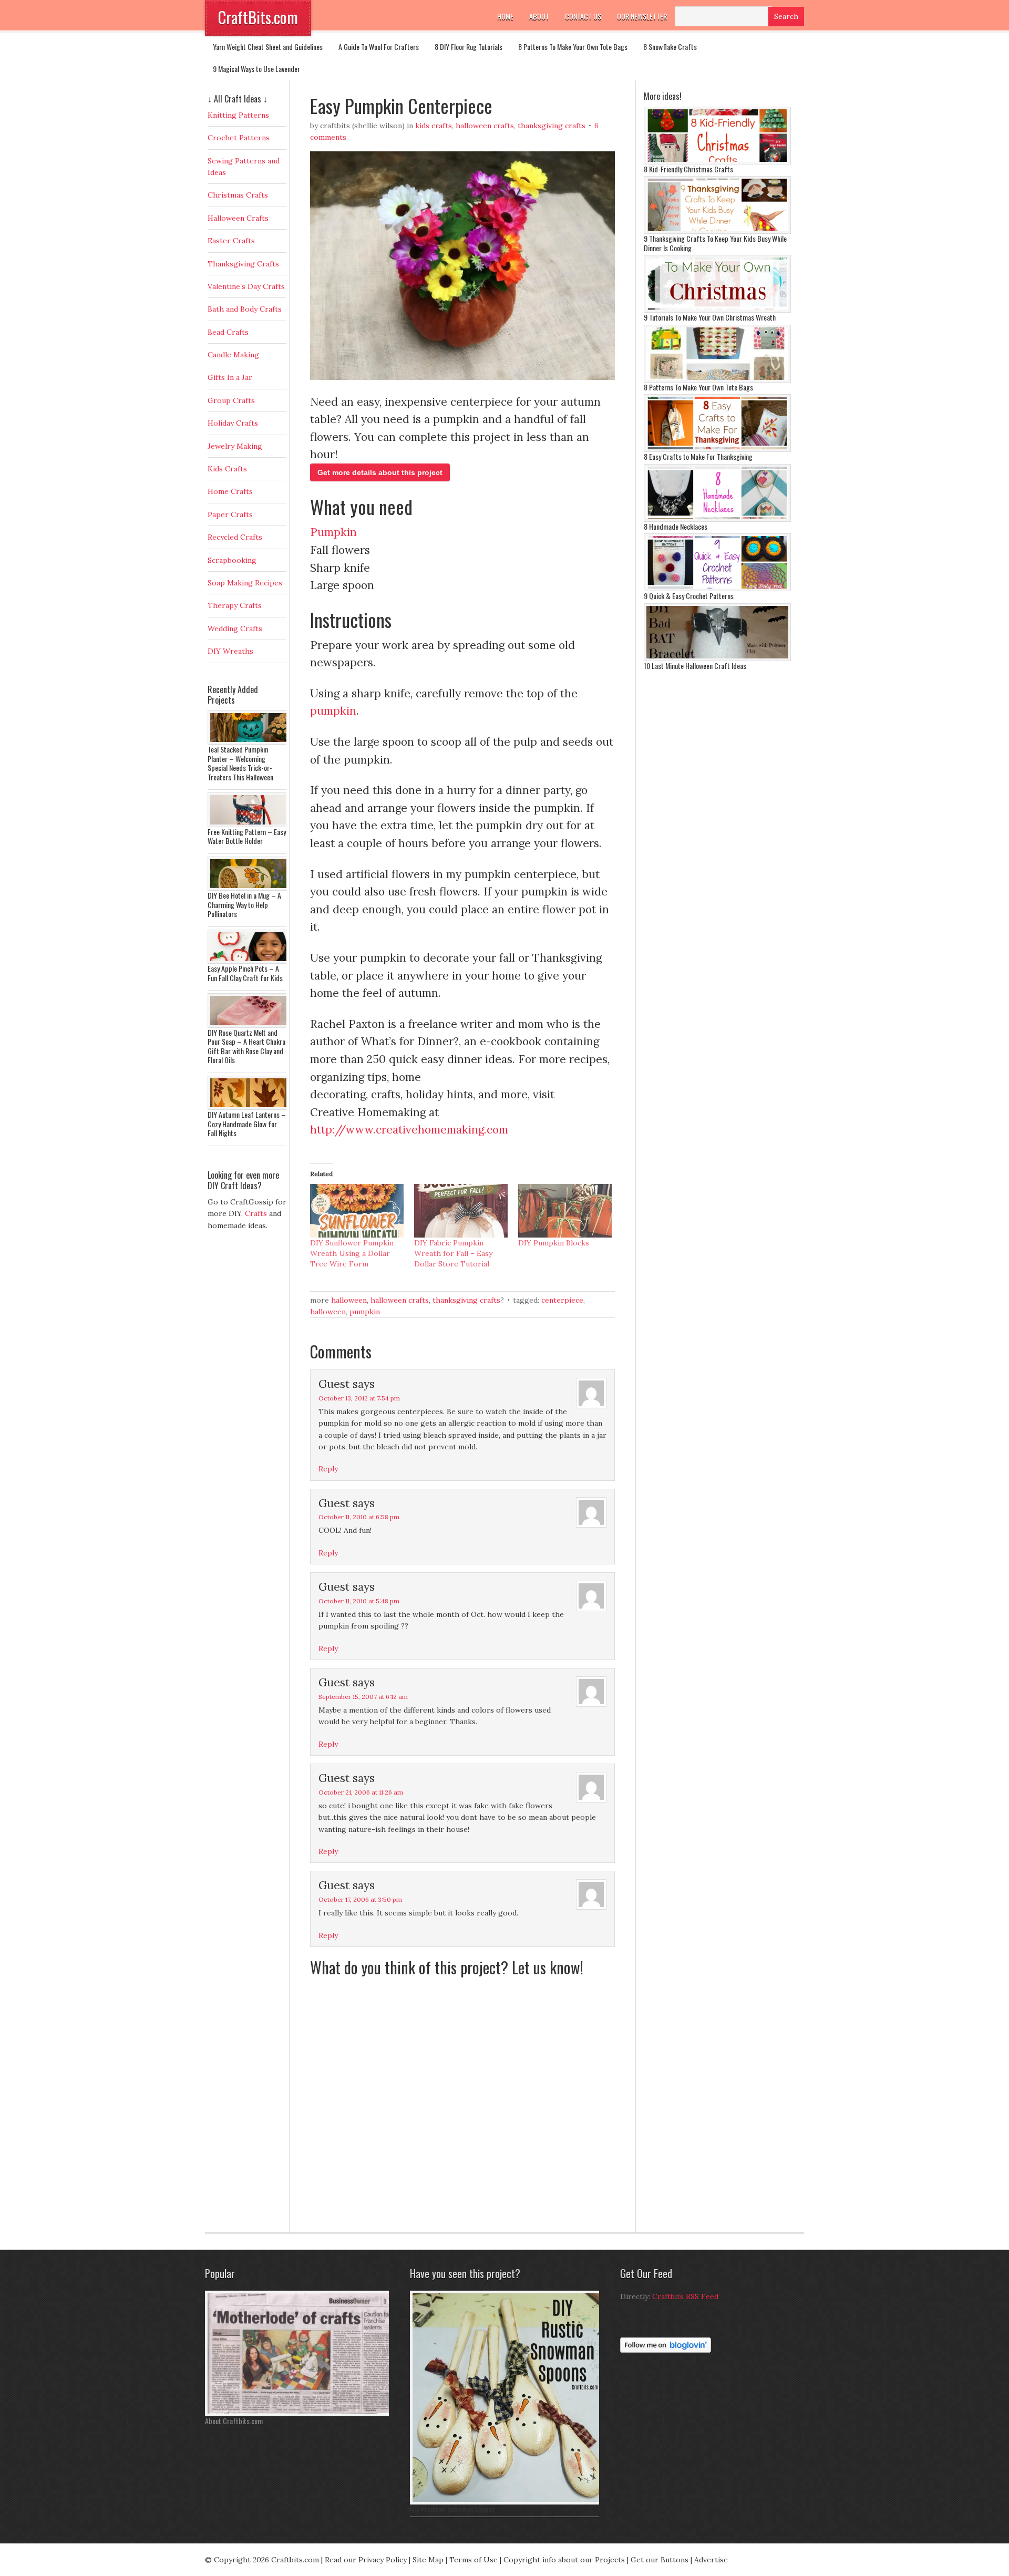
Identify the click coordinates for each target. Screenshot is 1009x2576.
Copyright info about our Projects (564, 2560)
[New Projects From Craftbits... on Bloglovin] (666, 2350)
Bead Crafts (228, 332)
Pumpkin (333, 532)
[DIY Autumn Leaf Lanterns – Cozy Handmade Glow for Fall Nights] (250, 1107)
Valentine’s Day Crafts (246, 286)
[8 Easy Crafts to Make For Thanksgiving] (717, 449)
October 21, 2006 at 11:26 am (361, 1792)
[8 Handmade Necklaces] (717, 519)
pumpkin (333, 711)
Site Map (428, 2560)
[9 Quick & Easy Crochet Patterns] (717, 589)
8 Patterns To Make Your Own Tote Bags (573, 47)
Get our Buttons (660, 2560)
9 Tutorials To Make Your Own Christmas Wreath (710, 317)
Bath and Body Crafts (245, 309)
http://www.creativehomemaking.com (409, 1130)
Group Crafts (231, 400)
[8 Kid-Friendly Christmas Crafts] (717, 162)
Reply (328, 1469)
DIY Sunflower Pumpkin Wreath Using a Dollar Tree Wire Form (352, 1253)
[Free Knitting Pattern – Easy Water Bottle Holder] (250, 825)
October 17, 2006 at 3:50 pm (360, 1899)
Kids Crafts (434, 126)
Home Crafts (230, 491)
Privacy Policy (383, 2560)
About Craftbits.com (234, 2421)
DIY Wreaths (230, 651)
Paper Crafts (230, 514)
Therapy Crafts (235, 605)
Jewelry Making (235, 446)
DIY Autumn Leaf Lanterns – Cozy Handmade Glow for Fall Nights (247, 1124)
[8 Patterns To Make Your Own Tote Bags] (717, 380)
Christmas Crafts (238, 195)
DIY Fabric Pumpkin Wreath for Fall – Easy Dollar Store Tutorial (453, 1253)
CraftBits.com (258, 17)
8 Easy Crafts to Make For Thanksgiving (698, 456)
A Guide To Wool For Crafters (379, 47)
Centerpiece (562, 1300)
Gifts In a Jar (230, 377)
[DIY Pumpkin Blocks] (565, 1211)
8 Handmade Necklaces (676, 526)
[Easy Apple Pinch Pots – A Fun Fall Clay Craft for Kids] (250, 961)
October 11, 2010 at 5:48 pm (359, 1601)
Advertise (711, 2560)
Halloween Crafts (485, 126)
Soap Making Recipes (245, 583)
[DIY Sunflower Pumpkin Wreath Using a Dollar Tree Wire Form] (357, 1211)
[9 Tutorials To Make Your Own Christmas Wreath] (717, 310)
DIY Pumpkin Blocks (554, 1243)
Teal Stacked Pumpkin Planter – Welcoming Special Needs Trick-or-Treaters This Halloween (240, 763)
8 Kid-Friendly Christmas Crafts (688, 169)
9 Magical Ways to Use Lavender (256, 69)
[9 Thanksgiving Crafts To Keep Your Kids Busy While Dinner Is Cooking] (717, 231)
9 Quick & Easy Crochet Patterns (689, 596)
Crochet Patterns (239, 138)
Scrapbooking (232, 560)
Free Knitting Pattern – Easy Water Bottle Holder (247, 836)
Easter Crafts (231, 241)
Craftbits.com (295, 2560)
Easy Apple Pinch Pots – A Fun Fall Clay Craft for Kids (245, 973)
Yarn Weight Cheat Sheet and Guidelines (268, 47)
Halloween (349, 1300)
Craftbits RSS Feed (685, 2296)
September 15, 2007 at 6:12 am (363, 1697)
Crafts (256, 1213)
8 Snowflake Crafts (670, 47)
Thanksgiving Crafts (552, 126)
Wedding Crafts (235, 628)
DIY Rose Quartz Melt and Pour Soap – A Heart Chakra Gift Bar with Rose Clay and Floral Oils (246, 1046)
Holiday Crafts (233, 423)
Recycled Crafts (235, 537)
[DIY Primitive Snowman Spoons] (507, 2502)
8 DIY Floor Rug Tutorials (469, 47)
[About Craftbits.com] (300, 2414)
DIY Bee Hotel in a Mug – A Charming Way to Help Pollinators (244, 904)
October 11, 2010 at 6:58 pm (359, 1517)
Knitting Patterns (238, 115)
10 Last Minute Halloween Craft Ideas (695, 666)
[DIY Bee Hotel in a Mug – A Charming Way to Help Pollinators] (250, 888)
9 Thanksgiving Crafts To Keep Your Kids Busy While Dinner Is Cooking (715, 243)
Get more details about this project (380, 472)
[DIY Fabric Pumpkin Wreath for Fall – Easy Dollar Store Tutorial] (461, 1211)
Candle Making (233, 355)
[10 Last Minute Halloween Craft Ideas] (717, 658)
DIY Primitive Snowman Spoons (452, 2509)
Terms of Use (473, 2560)
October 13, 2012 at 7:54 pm (359, 1398)
